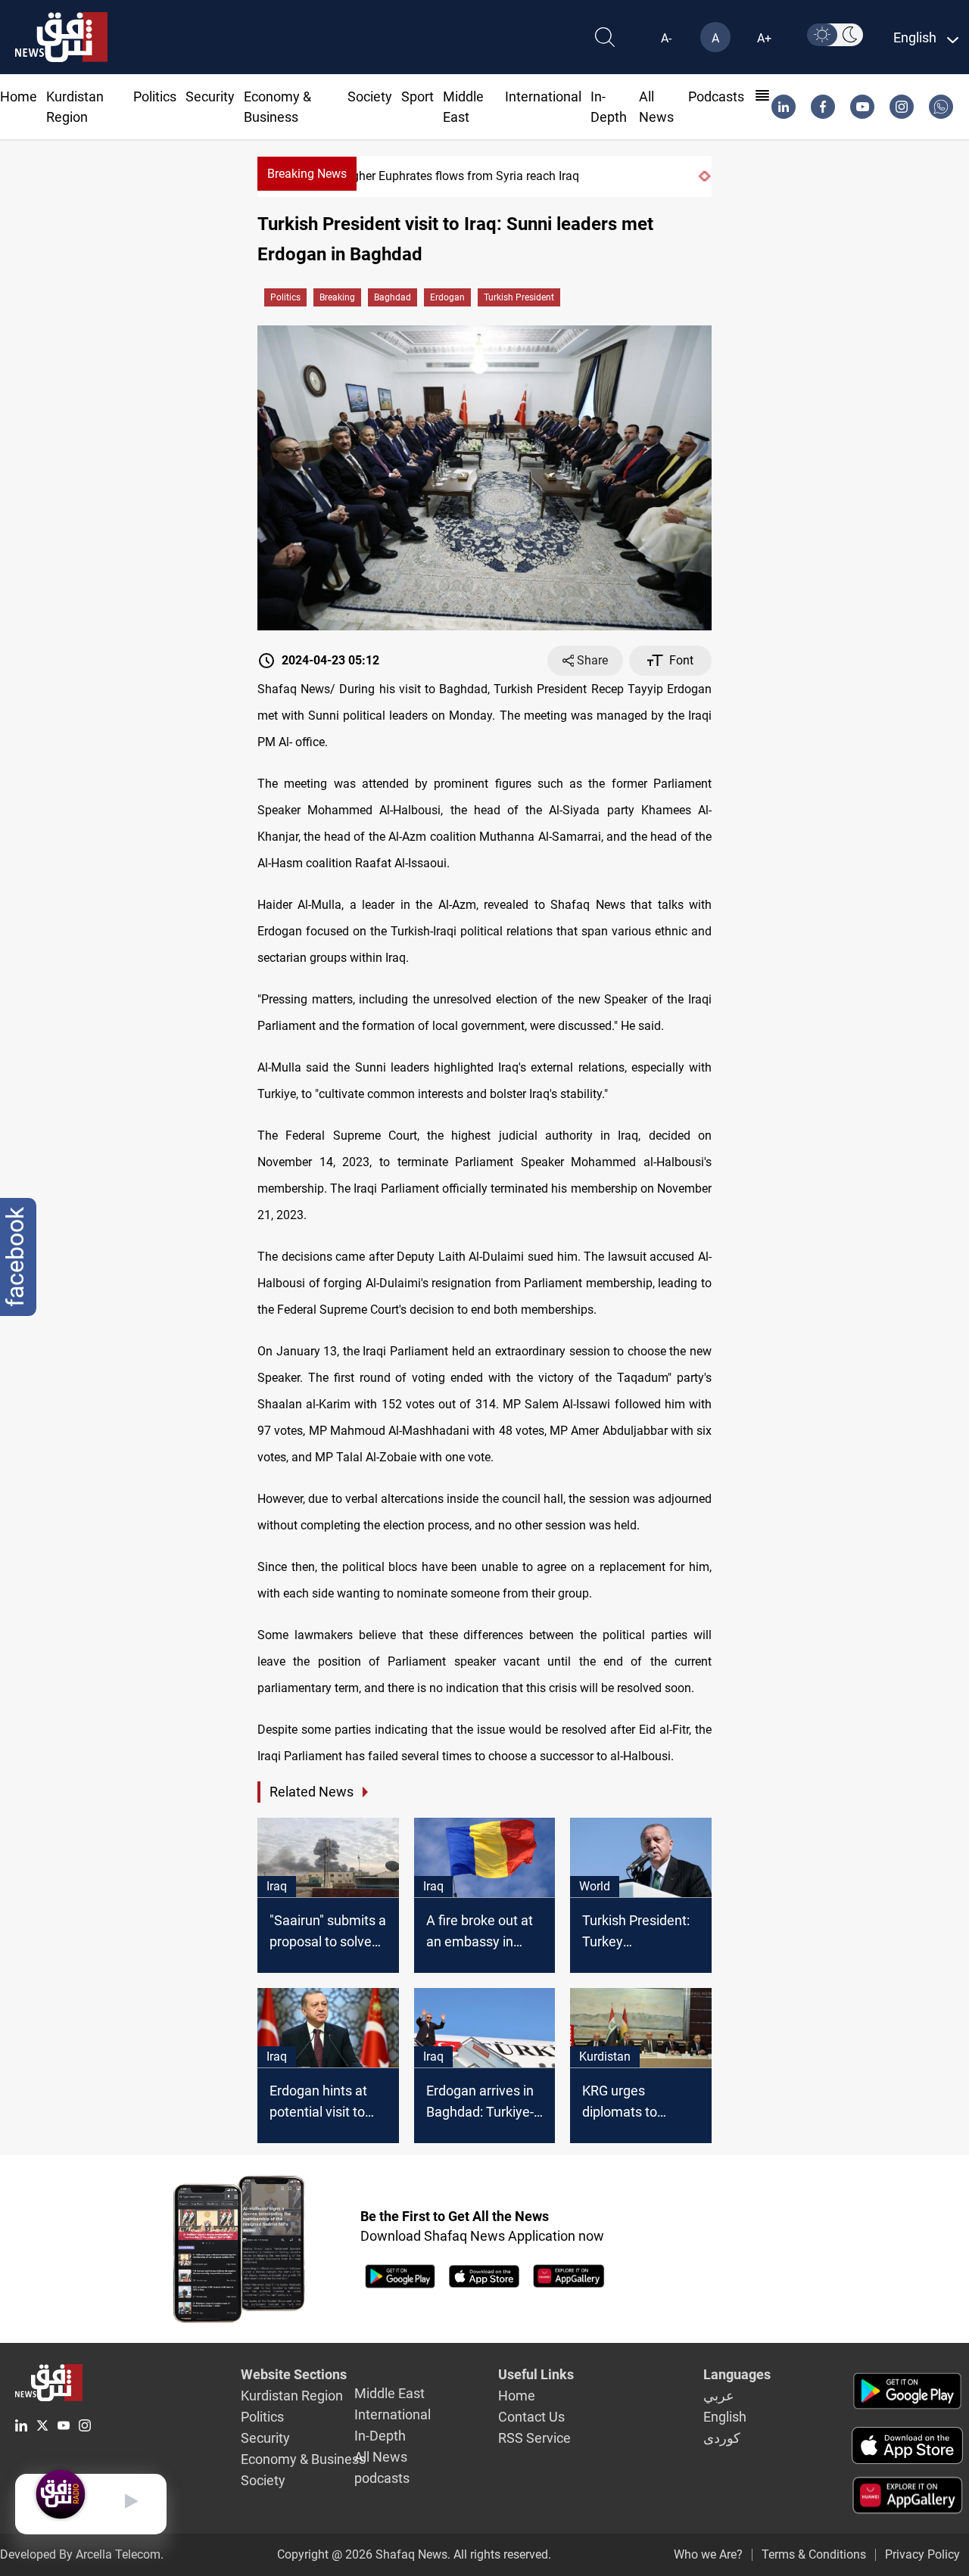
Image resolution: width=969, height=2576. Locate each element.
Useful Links (536, 2374)
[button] (701, 176)
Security (210, 96)
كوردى (722, 2438)
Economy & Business (303, 2459)
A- (666, 38)
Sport (418, 96)
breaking (337, 297)
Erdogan (447, 297)
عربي (719, 2396)
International (543, 96)
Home (19, 96)
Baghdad (393, 297)
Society (370, 96)
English (725, 2417)
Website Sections (294, 2374)
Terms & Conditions (814, 2554)
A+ (764, 38)
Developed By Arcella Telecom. (82, 2554)
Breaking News (307, 174)
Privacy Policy (922, 2554)
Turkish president (519, 297)
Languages (737, 2374)
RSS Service (534, 2438)
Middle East (389, 2393)
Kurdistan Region (292, 2396)
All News (381, 2457)
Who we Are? (708, 2554)
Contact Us (531, 2417)
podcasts (716, 96)
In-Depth (380, 2436)
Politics (155, 96)
